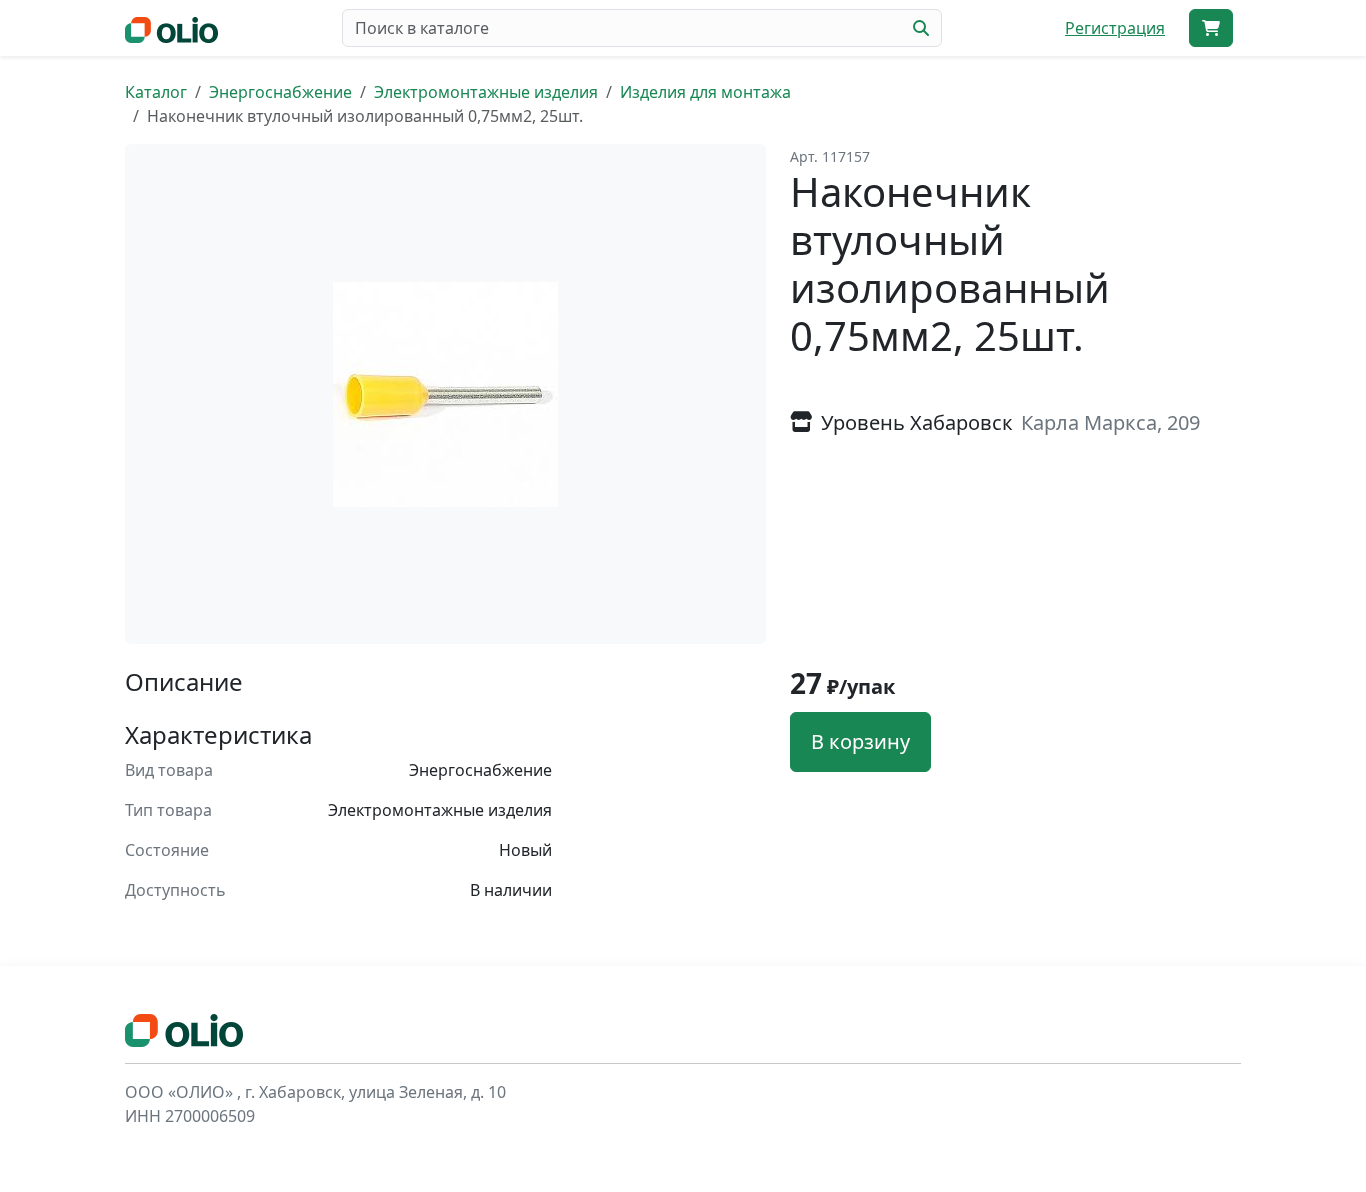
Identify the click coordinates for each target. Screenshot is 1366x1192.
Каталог (156, 92)
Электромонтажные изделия (486, 92)
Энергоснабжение (280, 92)
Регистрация (1115, 28)
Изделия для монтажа (705, 92)
